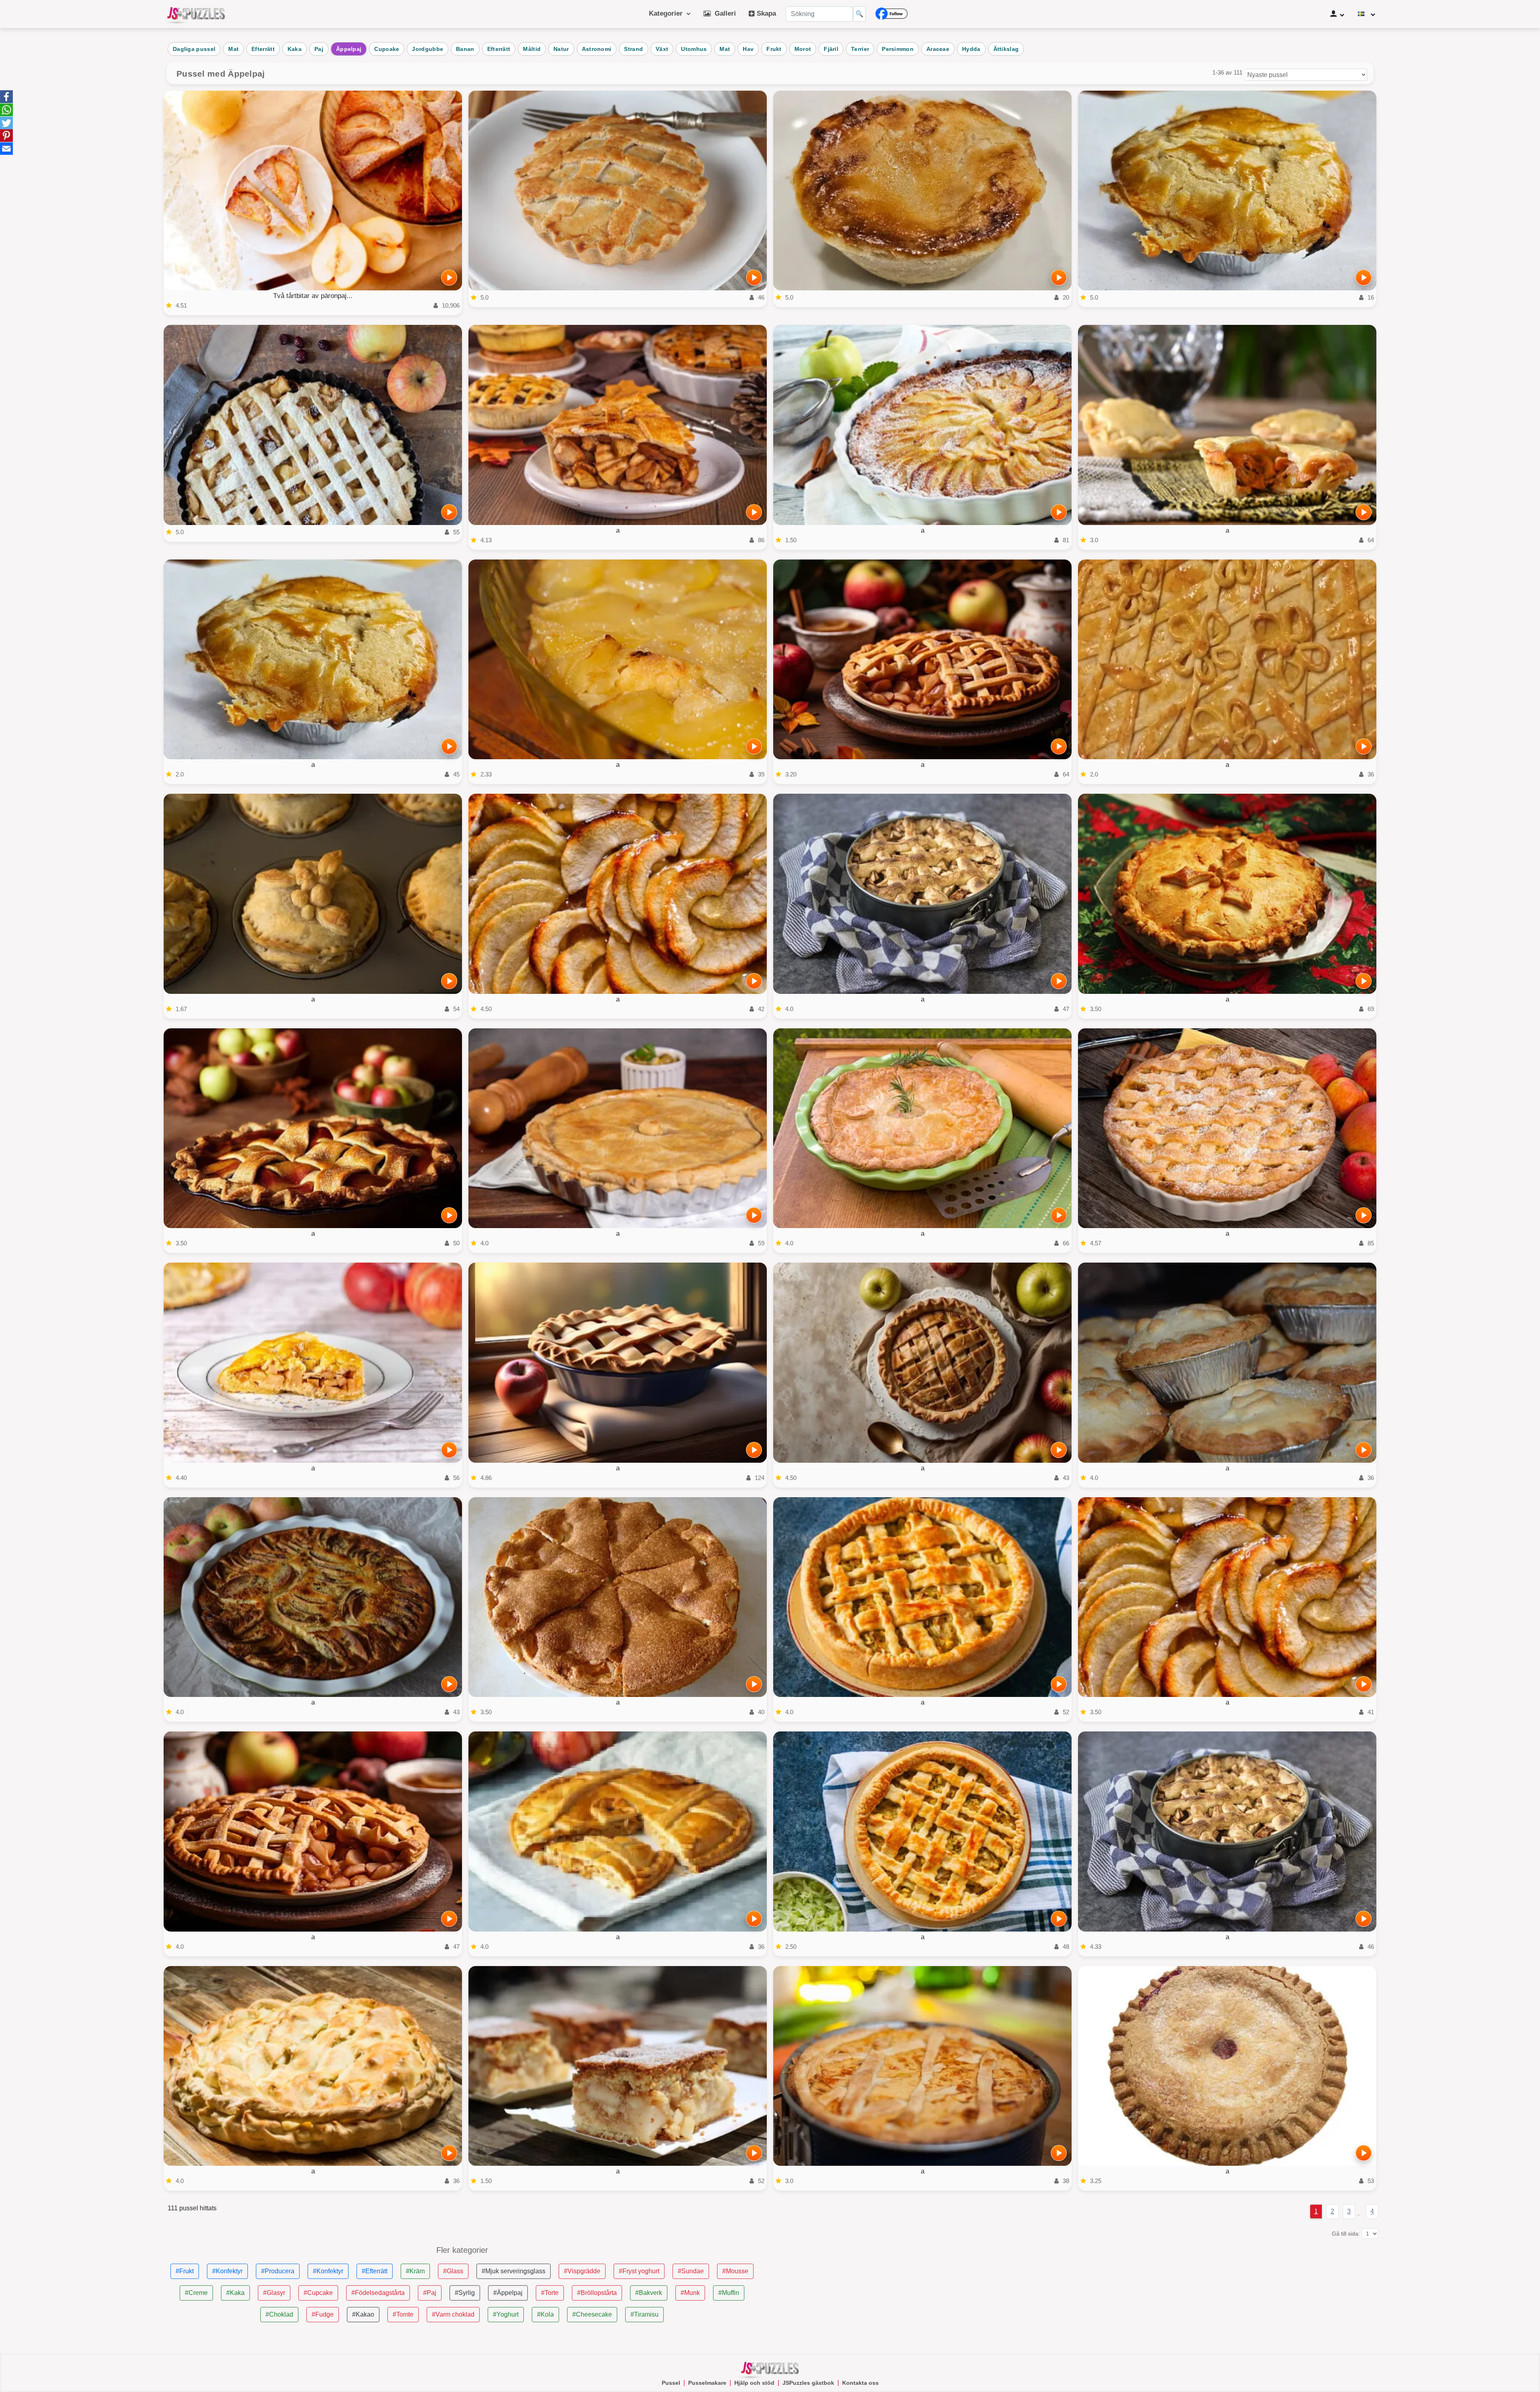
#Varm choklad (453, 2314)
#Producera (278, 2271)
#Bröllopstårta (597, 2293)
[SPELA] (449, 278)
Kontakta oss (860, 2383)
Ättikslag (1006, 49)
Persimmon (898, 49)
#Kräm (415, 2271)
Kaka (295, 49)
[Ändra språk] (1367, 14)
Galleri (723, 13)
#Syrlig (465, 2293)
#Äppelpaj (508, 2293)
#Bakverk (649, 2293)
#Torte (550, 2293)
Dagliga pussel (194, 49)
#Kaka (235, 2293)
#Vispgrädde (582, 2271)
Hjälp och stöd (754, 2383)
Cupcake (387, 49)
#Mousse (735, 2271)
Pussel (671, 2383)
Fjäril (831, 49)
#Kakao (363, 2314)
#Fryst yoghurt (639, 2271)
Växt (662, 49)
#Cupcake (318, 2293)
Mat (233, 49)
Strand (633, 49)
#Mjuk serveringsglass (514, 2271)
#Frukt (185, 2271)
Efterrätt (263, 49)
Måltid (532, 49)
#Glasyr (274, 2293)
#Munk (690, 2293)
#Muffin (729, 2293)
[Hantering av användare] (1337, 14)
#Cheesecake (592, 2314)
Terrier (860, 49)
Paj (319, 49)
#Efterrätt (375, 2271)
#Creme (196, 2293)
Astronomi (597, 49)
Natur (561, 49)
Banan (465, 49)
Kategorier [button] (668, 13)
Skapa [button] (765, 13)
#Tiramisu (644, 2314)
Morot (803, 49)
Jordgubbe (428, 49)
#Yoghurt (506, 2314)
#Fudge (323, 2314)
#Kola (545, 2314)
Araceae (938, 49)
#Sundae (691, 2271)
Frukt (774, 49)
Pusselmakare (707, 2383)
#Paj (430, 2293)
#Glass (453, 2271)
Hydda (971, 49)
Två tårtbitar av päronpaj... (313, 296)
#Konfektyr (227, 2271)
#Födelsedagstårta (378, 2293)
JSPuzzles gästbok (808, 2383)
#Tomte (403, 2314)
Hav (748, 49)
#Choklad (279, 2314)
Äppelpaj (349, 49)
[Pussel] (196, 14)
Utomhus (694, 49)
